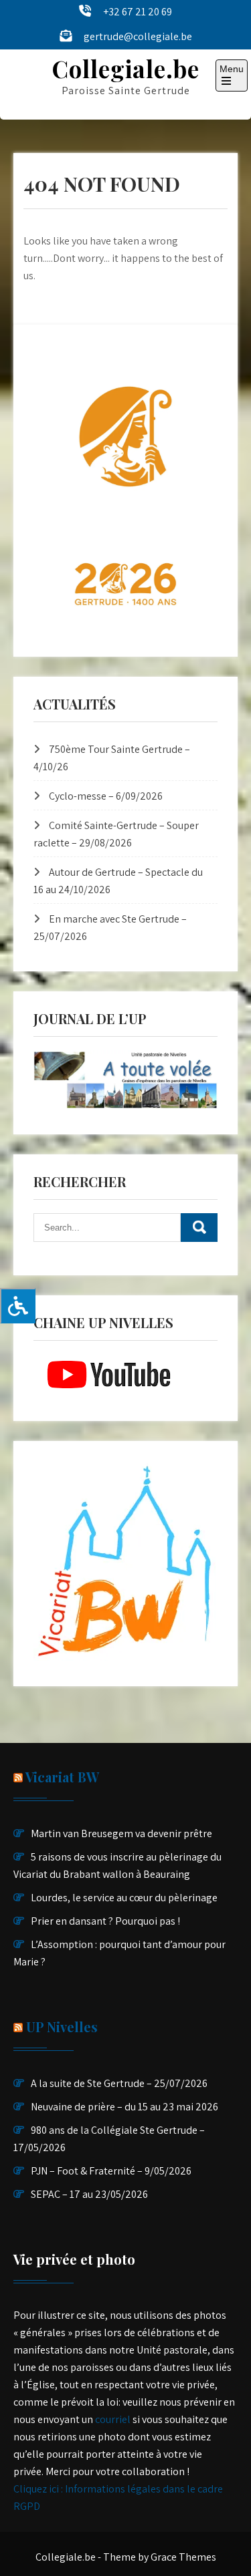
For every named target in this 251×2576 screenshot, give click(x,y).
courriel (113, 2419)
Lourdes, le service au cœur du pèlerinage (124, 1898)
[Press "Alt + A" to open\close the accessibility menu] (18, 1306)
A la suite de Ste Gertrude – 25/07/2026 (119, 2083)
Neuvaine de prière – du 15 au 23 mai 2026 (124, 2107)
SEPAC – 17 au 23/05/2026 (89, 2194)
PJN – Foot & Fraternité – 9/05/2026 (111, 2171)
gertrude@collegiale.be (138, 36)
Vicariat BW (62, 1777)
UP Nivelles (62, 2027)
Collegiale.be (126, 68)
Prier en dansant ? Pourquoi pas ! (105, 1921)
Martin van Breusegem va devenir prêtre (121, 1833)
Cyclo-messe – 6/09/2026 (106, 796)
